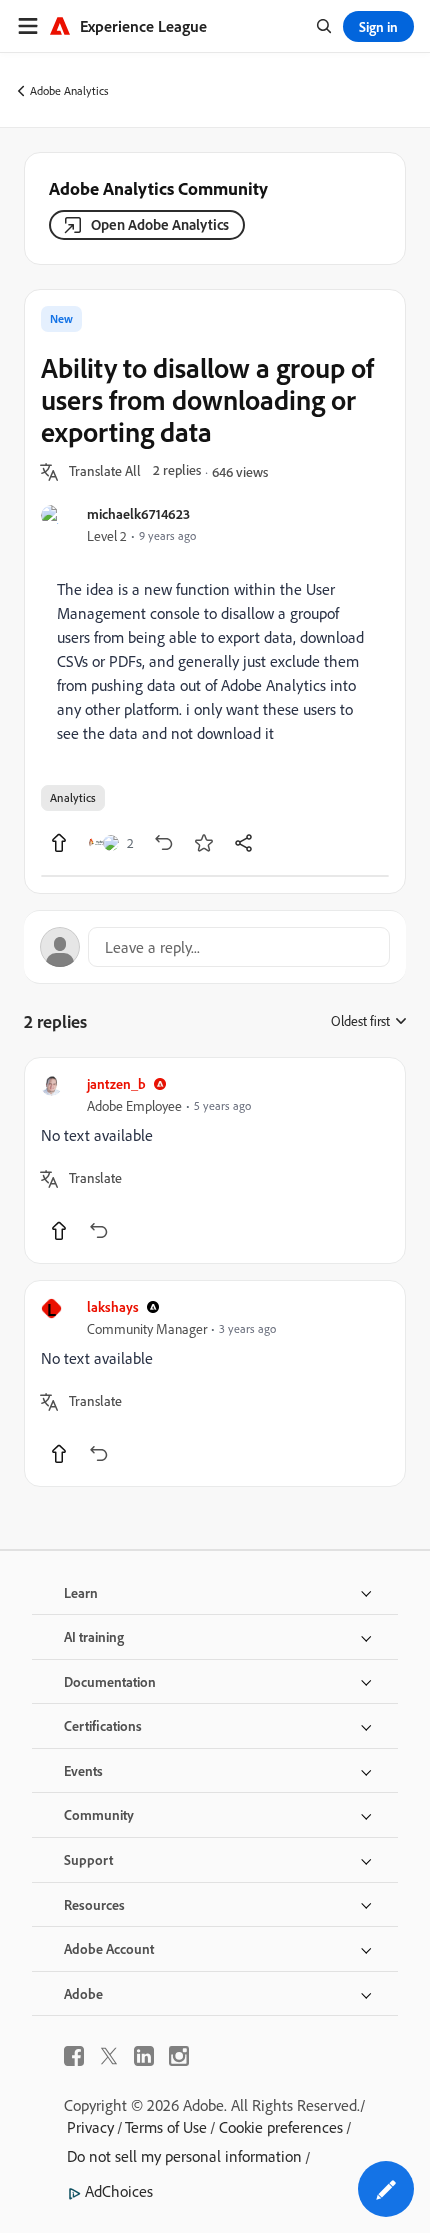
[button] (105, 472)
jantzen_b (116, 1083)
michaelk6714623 (138, 513)
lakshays (113, 1306)
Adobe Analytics (69, 90)
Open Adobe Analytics (160, 224)
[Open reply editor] (215, 947)
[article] (215, 1160)
